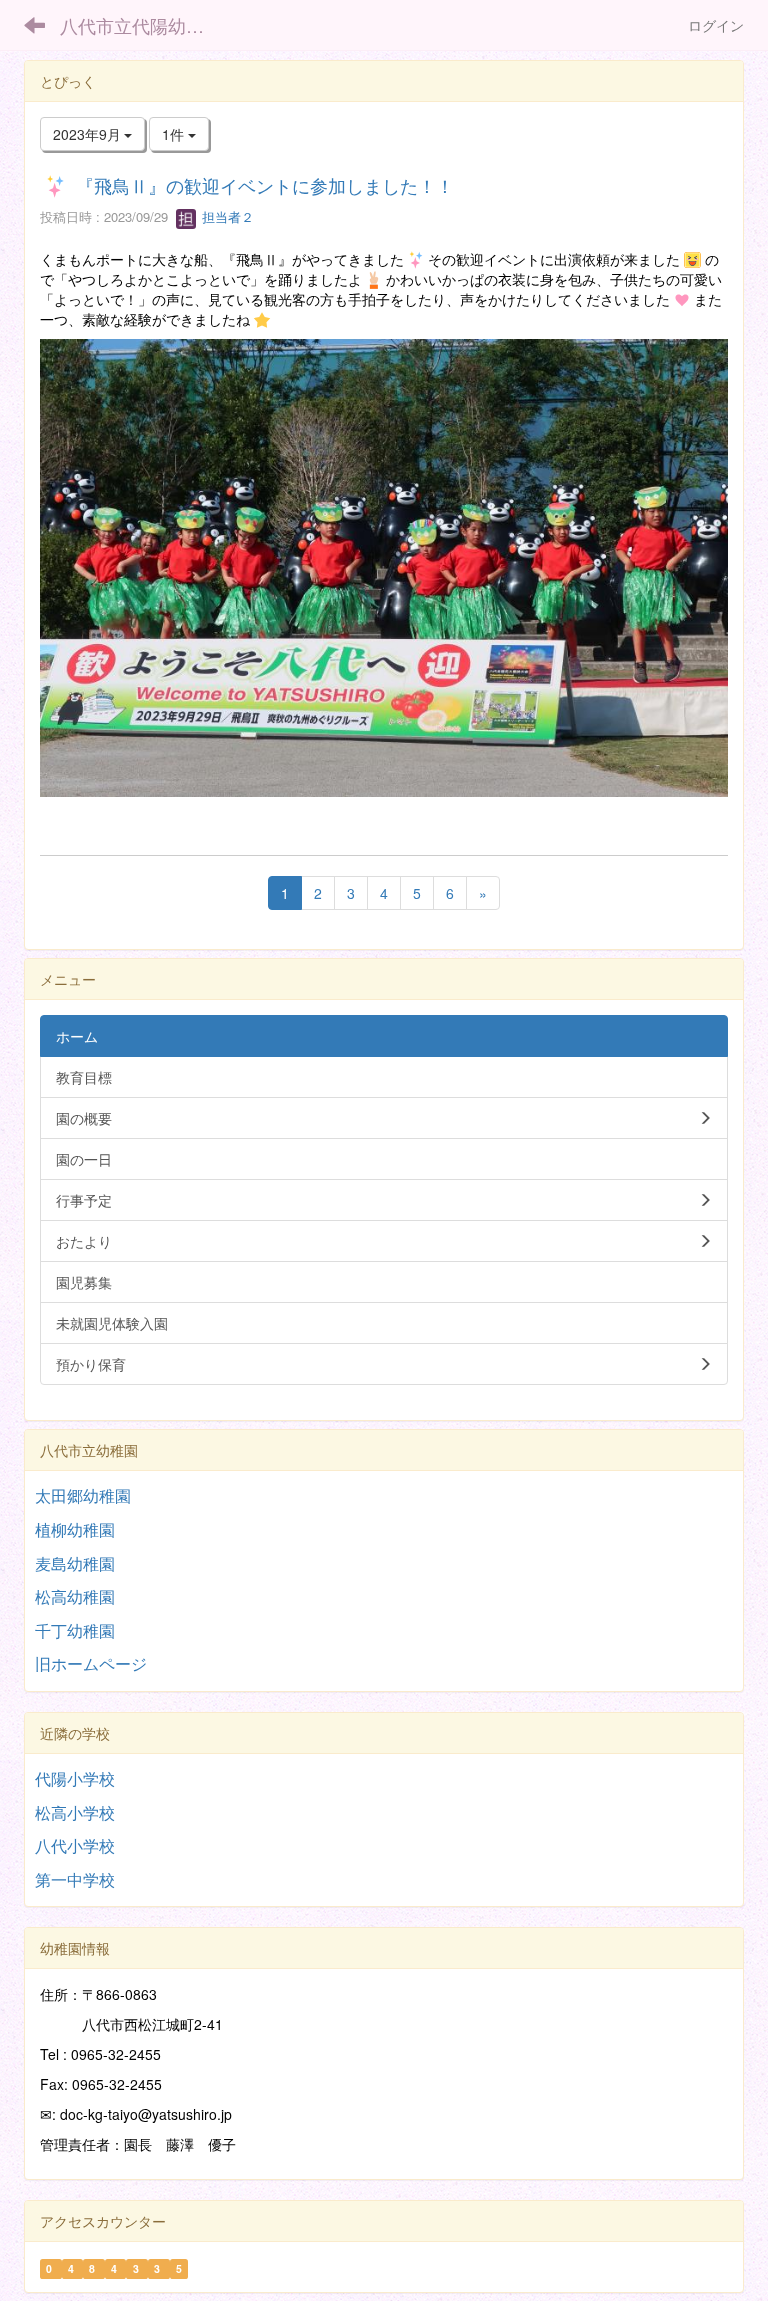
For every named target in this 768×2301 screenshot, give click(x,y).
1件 (175, 134)
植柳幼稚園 (75, 1529)
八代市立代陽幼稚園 (141, 25)
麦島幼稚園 (75, 1563)
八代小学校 (75, 1845)
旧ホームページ (91, 1663)
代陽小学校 (75, 1778)
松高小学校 (75, 1812)
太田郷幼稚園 (83, 1495)
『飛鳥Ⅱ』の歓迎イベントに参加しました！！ (265, 185)
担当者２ (226, 216)
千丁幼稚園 (75, 1630)
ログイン (716, 25)
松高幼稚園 (75, 1596)
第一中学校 (75, 1879)
